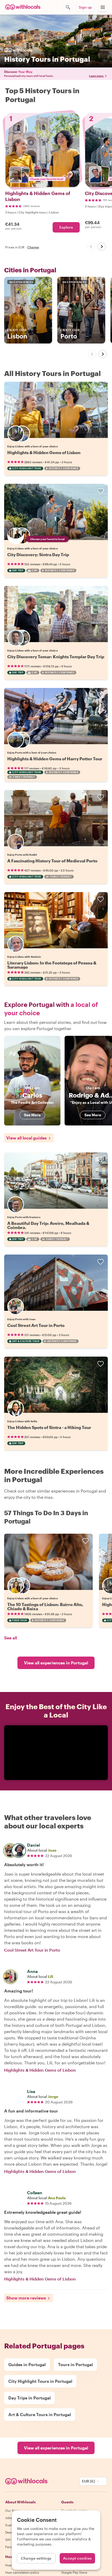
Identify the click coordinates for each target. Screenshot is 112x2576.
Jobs (9, 2518)
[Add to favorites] (101, 389)
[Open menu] (103, 7)
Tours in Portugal (75, 2364)
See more (32, 1115)
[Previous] (91, 247)
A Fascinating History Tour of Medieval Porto (52, 861)
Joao (52, 1850)
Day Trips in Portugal (29, 2398)
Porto (70, 334)
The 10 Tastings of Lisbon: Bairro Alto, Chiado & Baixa (45, 1606)
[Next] (102, 247)
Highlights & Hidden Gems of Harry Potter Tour (55, 759)
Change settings (36, 2558)
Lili (51, 1976)
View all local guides (26, 1138)
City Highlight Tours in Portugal (40, 2381)
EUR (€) (89, 2481)
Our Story (12, 2510)
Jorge (53, 2096)
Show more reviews (26, 2298)
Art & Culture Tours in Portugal (40, 2414)
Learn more (96, 76)
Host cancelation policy (22, 2572)
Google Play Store (74, 2572)
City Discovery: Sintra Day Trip (38, 554)
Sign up (85, 7)
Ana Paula (57, 2198)
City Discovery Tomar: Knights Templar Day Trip (56, 657)
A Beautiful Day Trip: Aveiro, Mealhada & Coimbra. (48, 1225)
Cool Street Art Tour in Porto (36, 1325)
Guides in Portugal (27, 2364)
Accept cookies (77, 2558)
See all (11, 1638)
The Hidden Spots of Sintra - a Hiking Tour (49, 1427)
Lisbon (17, 334)
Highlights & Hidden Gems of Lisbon (44, 452)
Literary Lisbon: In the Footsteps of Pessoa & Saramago (52, 965)
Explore (66, 227)
